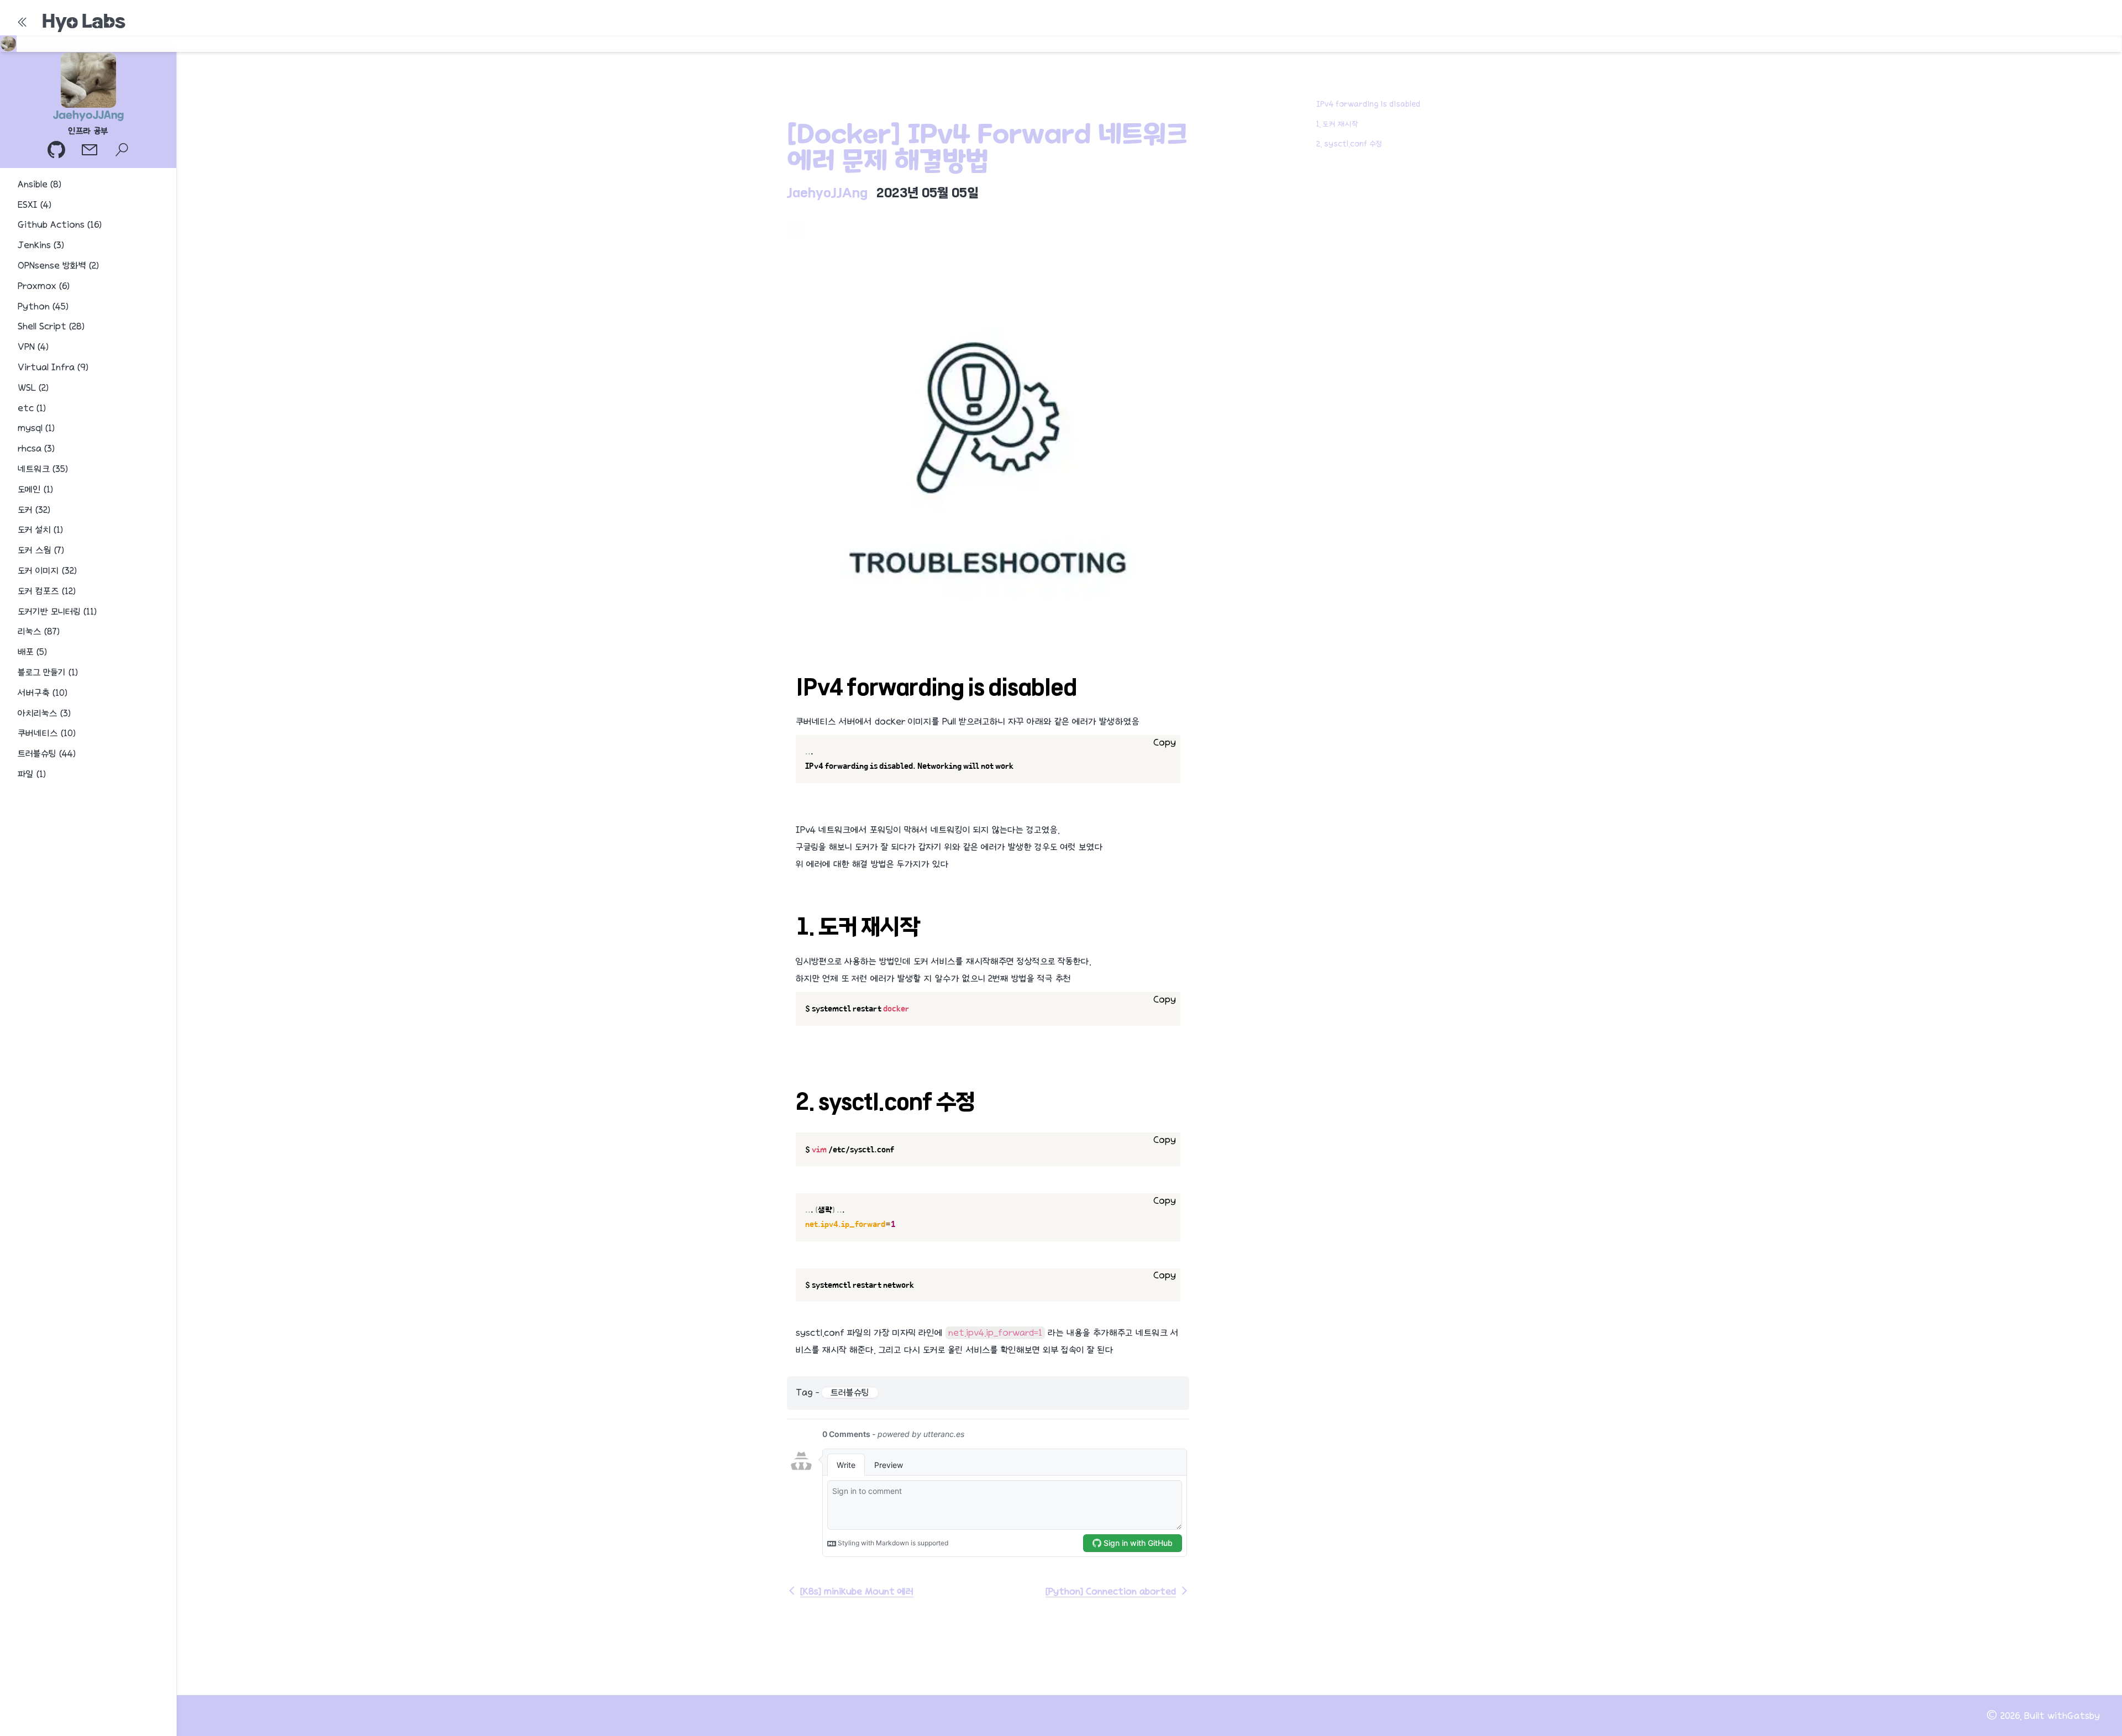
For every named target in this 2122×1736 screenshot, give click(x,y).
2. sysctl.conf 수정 (1349, 144)
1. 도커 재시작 (1337, 124)
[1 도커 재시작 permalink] (790, 920)
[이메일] (91, 151)
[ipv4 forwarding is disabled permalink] (790, 680)
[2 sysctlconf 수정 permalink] (790, 1095)
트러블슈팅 (850, 1393)
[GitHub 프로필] (57, 151)
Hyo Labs (84, 21)
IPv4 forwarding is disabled (1368, 104)
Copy (1165, 743)
